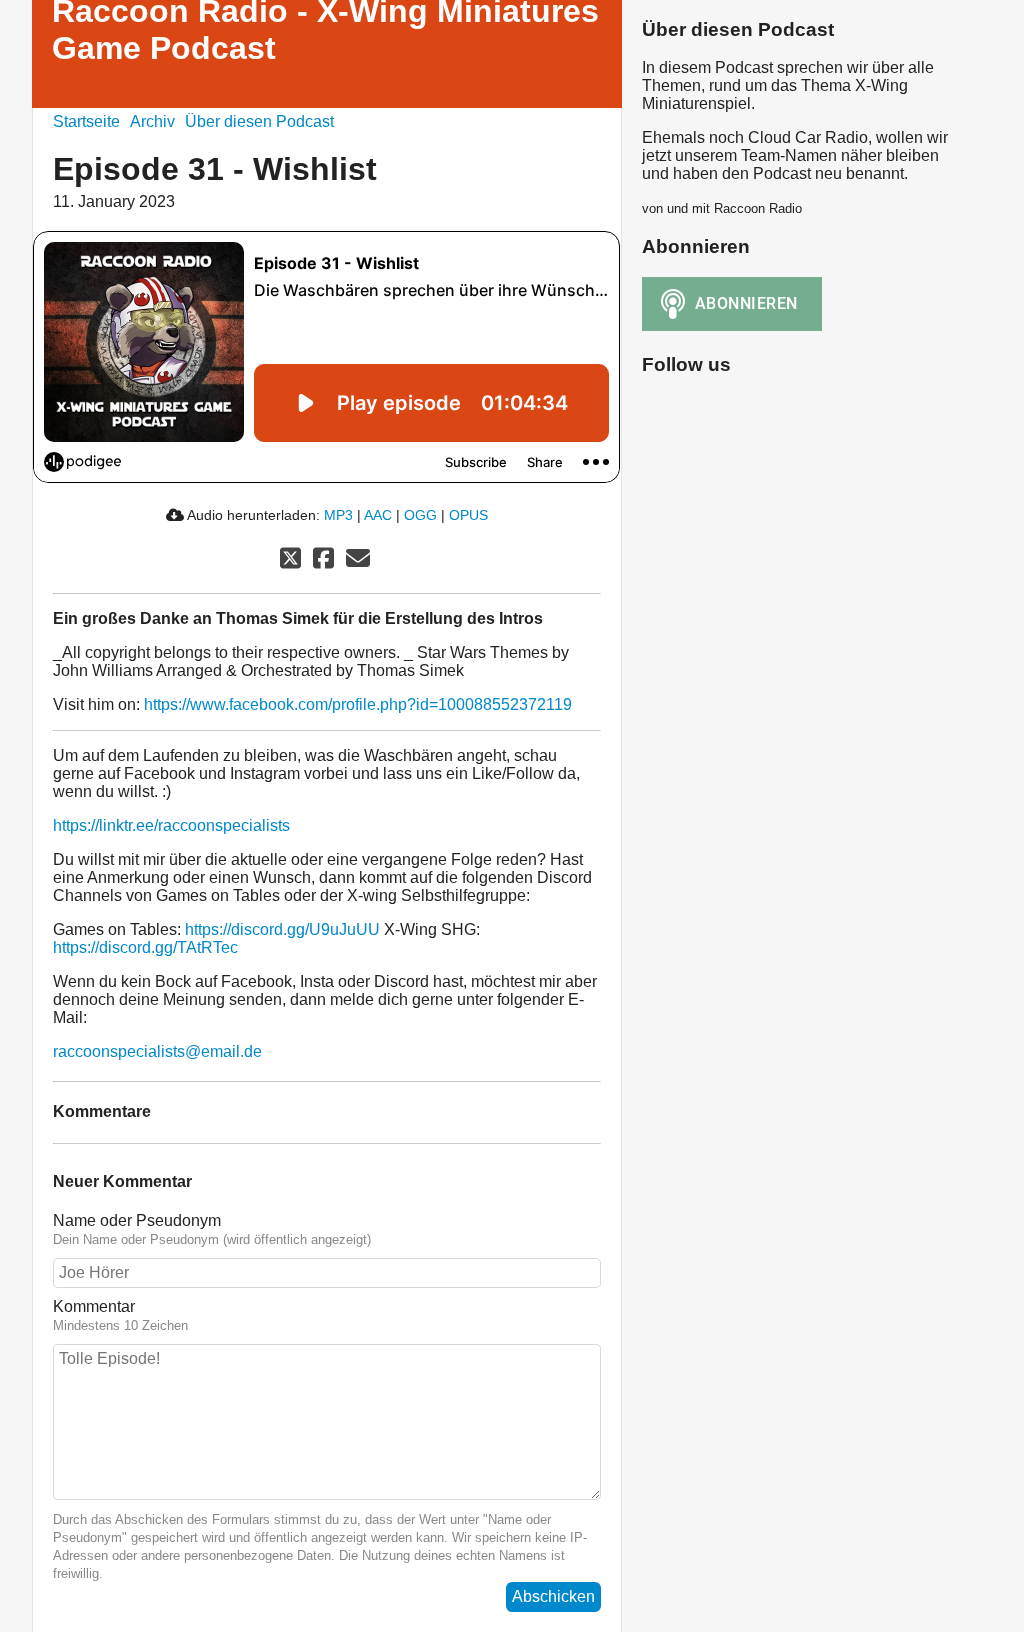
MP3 (338, 515)
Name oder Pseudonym (137, 1220)
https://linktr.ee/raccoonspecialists (171, 825)
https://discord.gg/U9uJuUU (282, 929)
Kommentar (94, 1306)
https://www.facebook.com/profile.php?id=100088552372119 (358, 704)
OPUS (468, 515)
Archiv (152, 121)
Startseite (86, 121)
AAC (378, 515)
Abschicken (553, 1596)
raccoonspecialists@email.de (157, 1051)
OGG (420, 515)
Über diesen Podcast (259, 121)
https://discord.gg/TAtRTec (145, 947)
